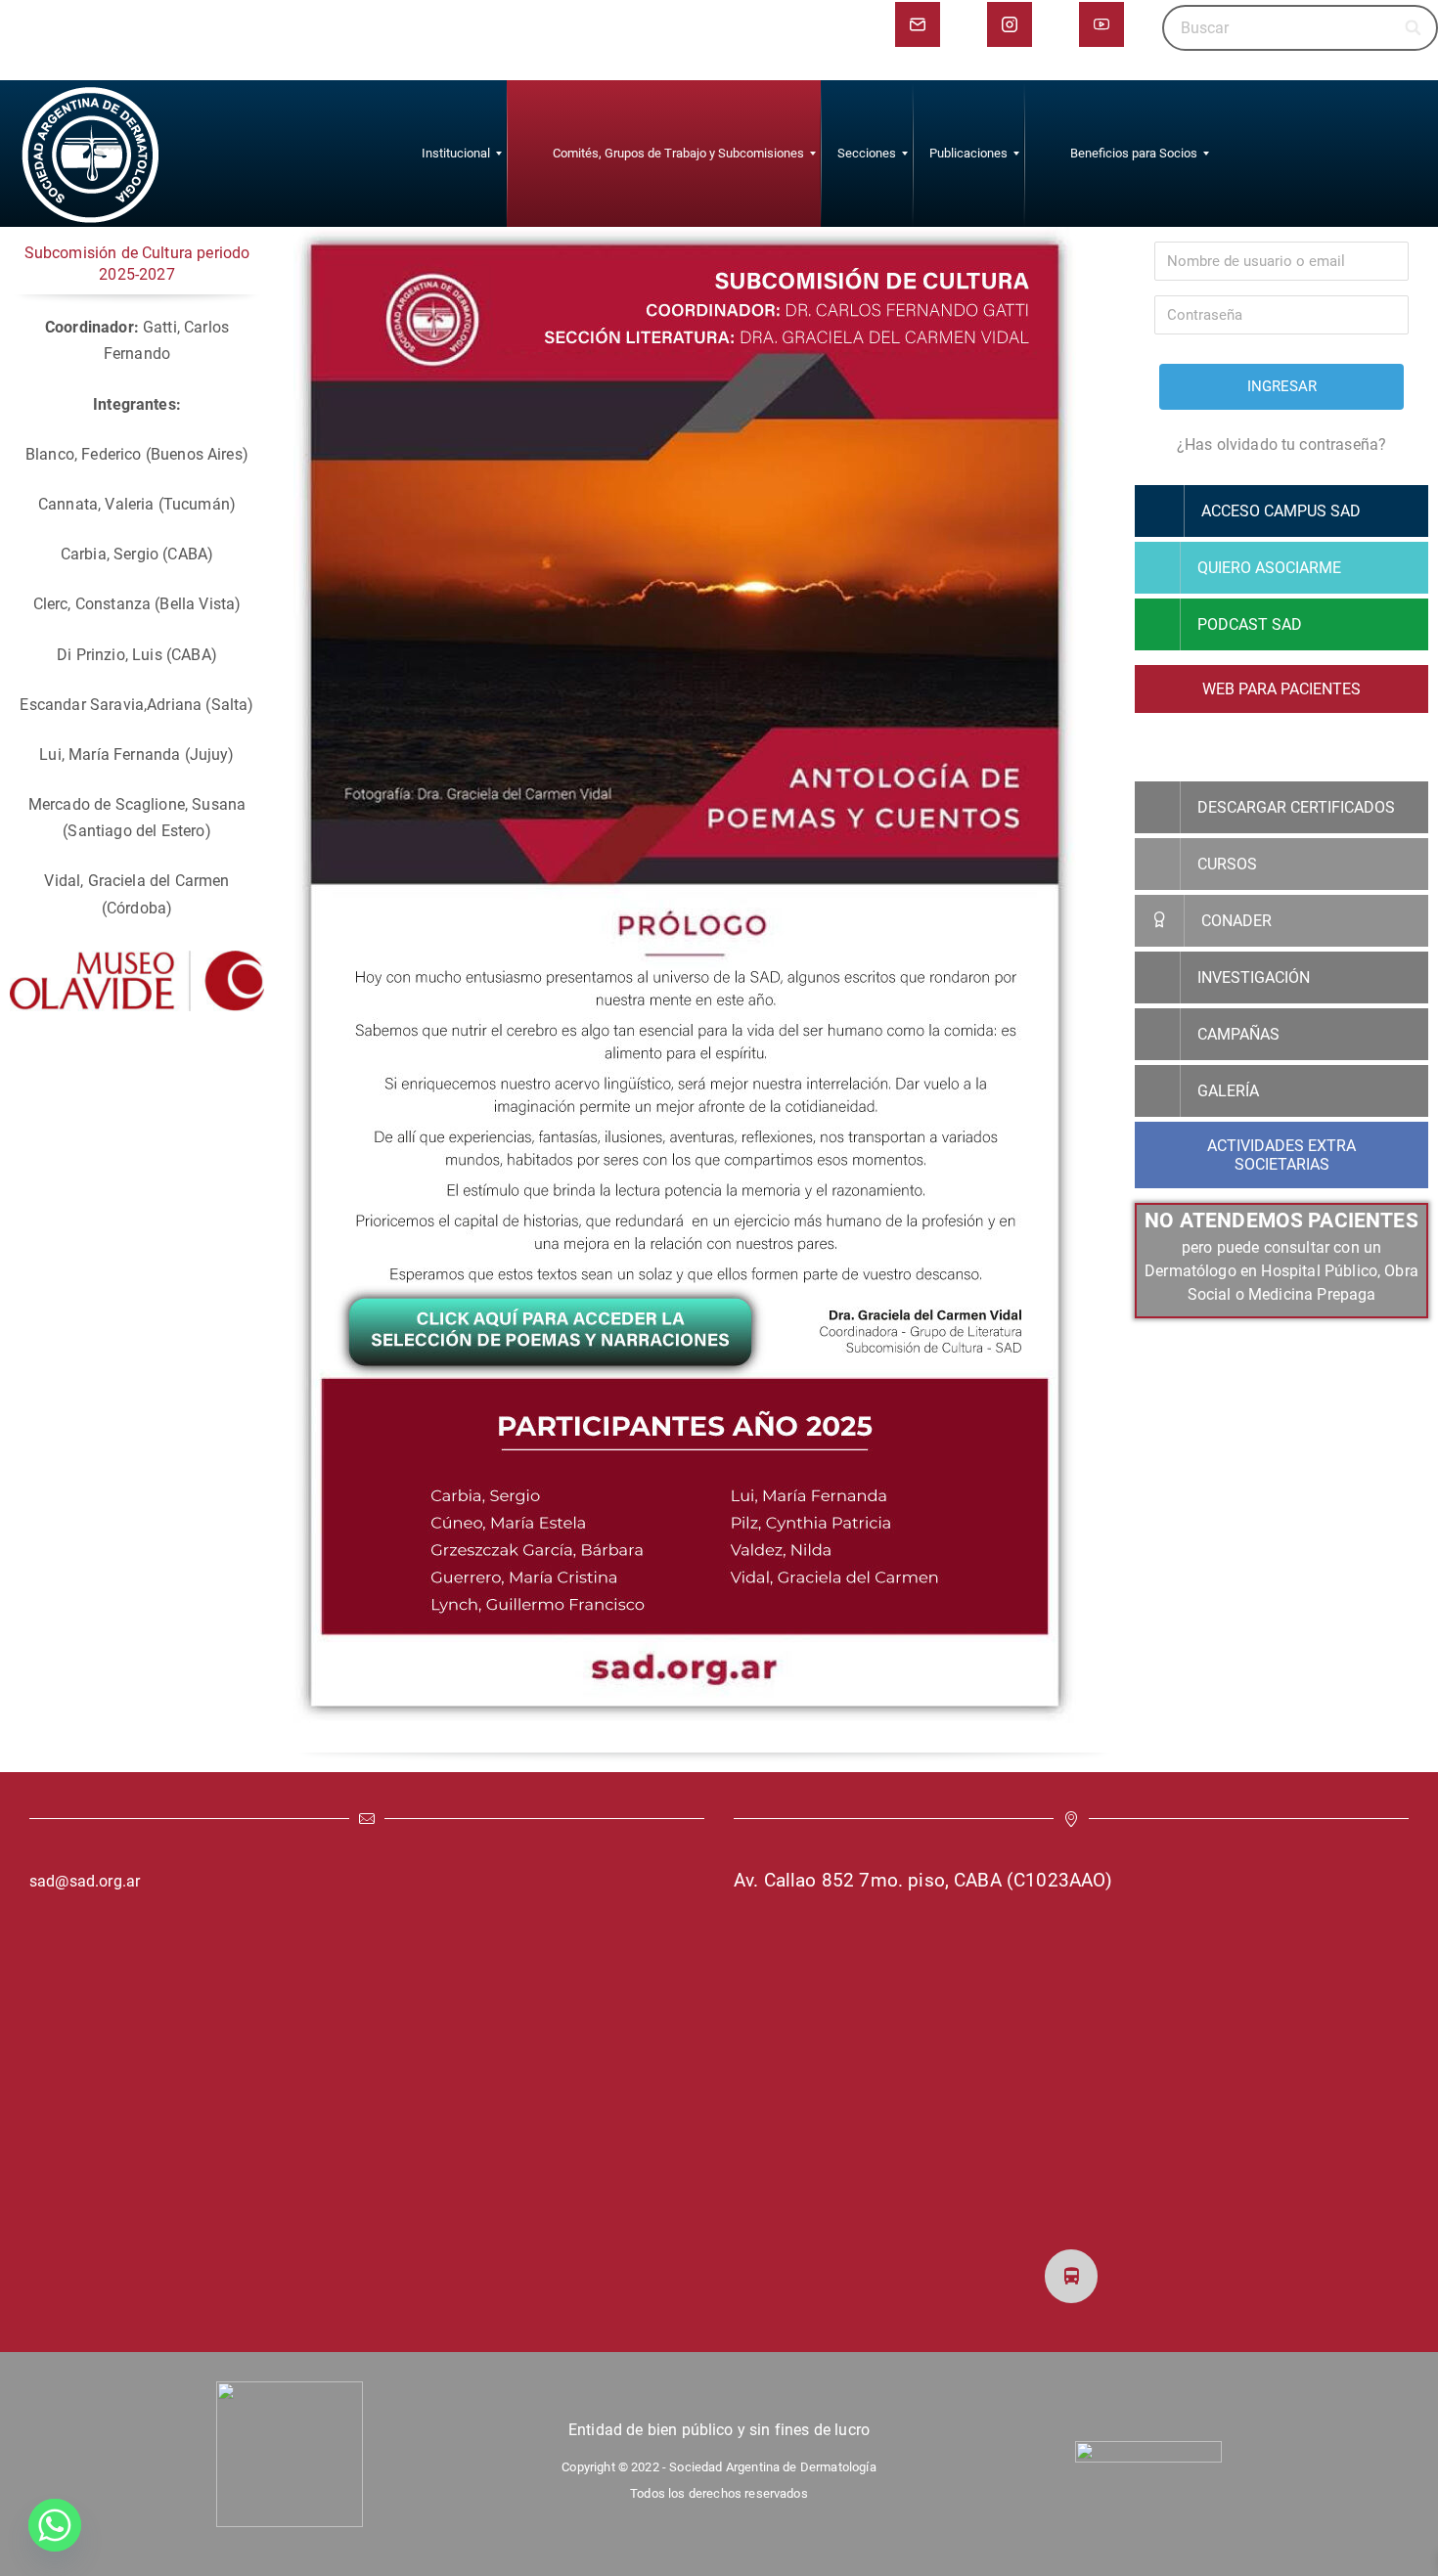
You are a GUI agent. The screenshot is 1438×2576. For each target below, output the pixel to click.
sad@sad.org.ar (85, 1881)
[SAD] (90, 154)
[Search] (1414, 28)
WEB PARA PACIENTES (1281, 689)
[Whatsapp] (55, 2525)
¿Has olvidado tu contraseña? (1281, 444)
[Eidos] (1148, 2452)
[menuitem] (456, 154)
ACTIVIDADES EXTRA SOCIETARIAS (1281, 1155)
